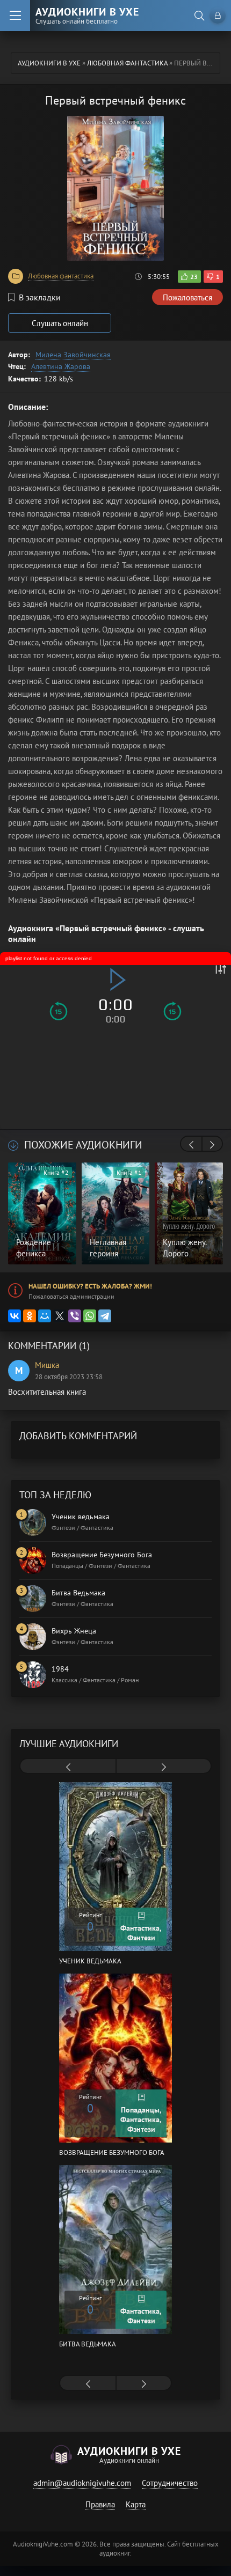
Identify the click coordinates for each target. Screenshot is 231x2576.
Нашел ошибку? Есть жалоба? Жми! (90, 1286)
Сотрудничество (170, 2483)
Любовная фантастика (61, 276)
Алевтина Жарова (61, 366)
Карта (136, 2504)
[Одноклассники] (30, 1316)
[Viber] (75, 1316)
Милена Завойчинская (73, 355)
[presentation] (191, 1145)
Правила (100, 2504)
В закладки (40, 297)
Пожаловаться (187, 297)
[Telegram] (105, 1316)
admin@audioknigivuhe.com (82, 2483)
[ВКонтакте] (15, 1316)
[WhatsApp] (90, 1316)
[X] (60, 1316)
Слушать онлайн (60, 323)
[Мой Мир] (45, 1316)
